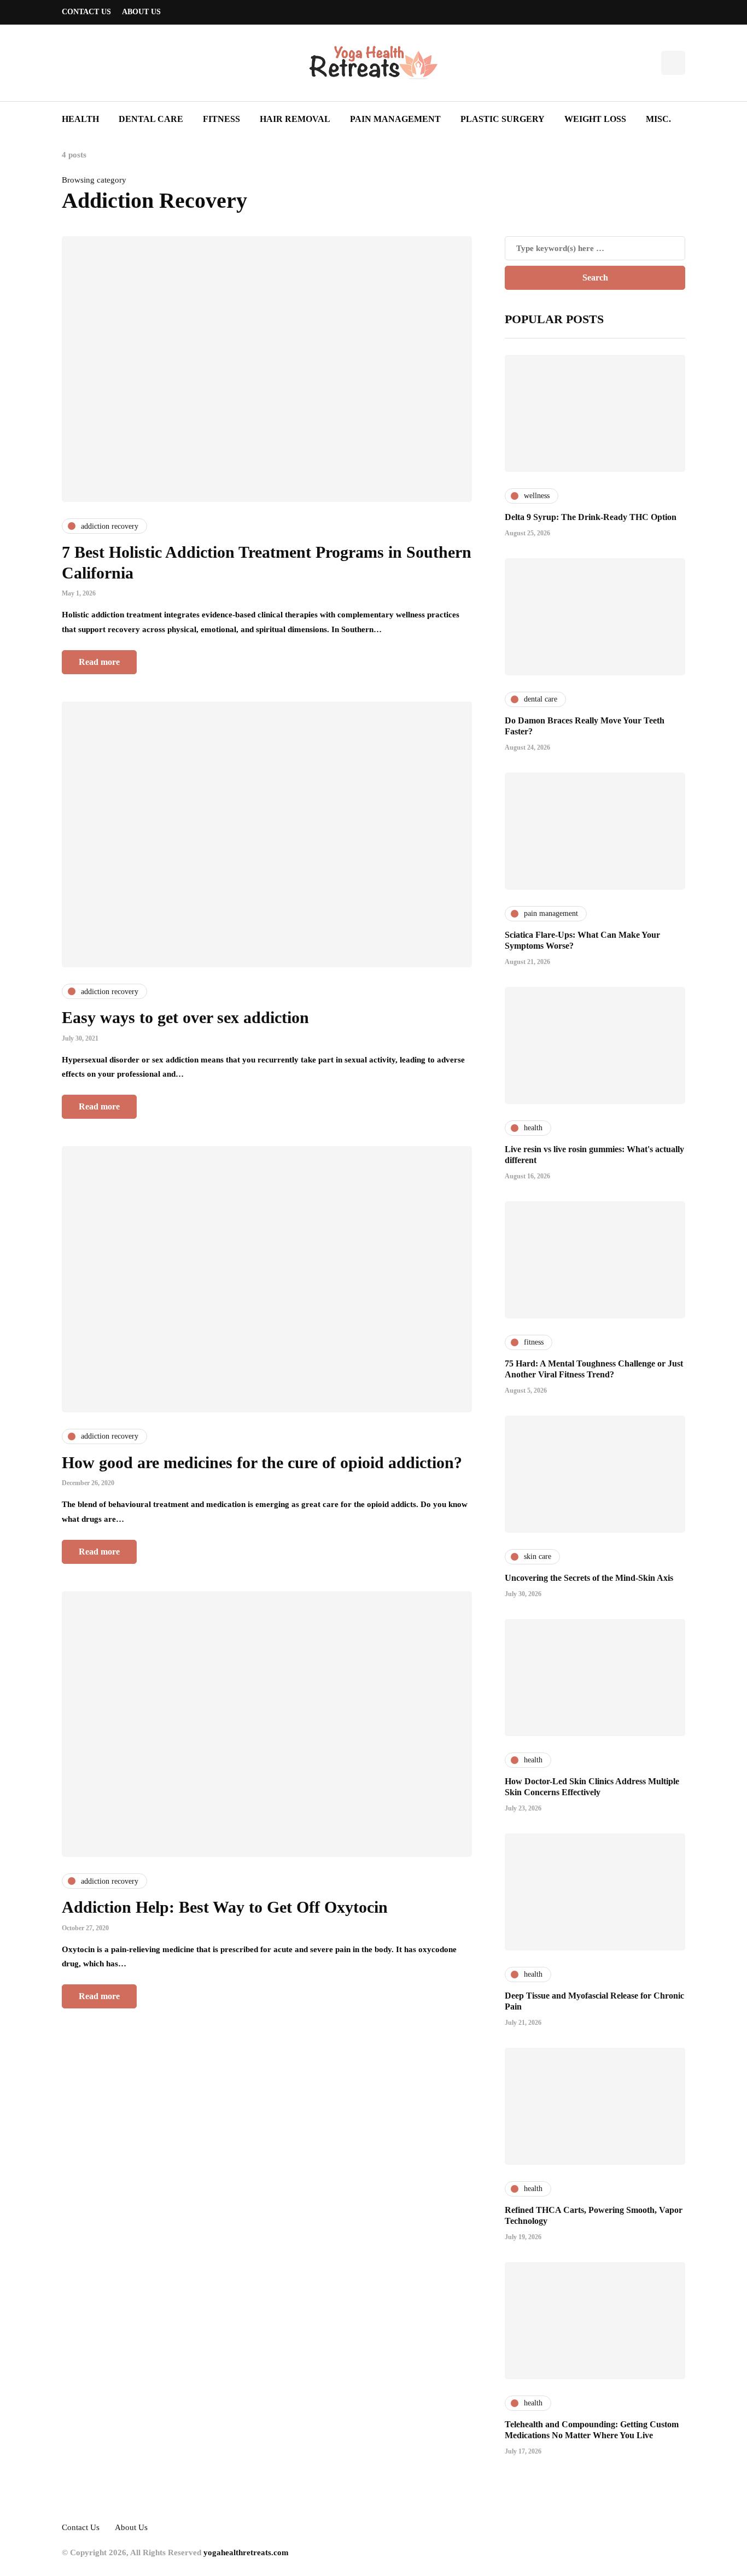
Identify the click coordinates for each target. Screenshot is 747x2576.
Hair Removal (295, 119)
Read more (99, 662)
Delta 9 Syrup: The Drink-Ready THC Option (591, 517)
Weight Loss (595, 119)
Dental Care (151, 119)
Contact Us (86, 12)
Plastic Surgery (503, 119)
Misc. (658, 119)
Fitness (221, 119)
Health (80, 119)
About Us (141, 12)
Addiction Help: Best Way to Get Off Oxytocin (225, 1907)
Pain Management (395, 119)
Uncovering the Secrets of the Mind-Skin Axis (589, 1578)
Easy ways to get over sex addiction (185, 1017)
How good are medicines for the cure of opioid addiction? (262, 1462)
